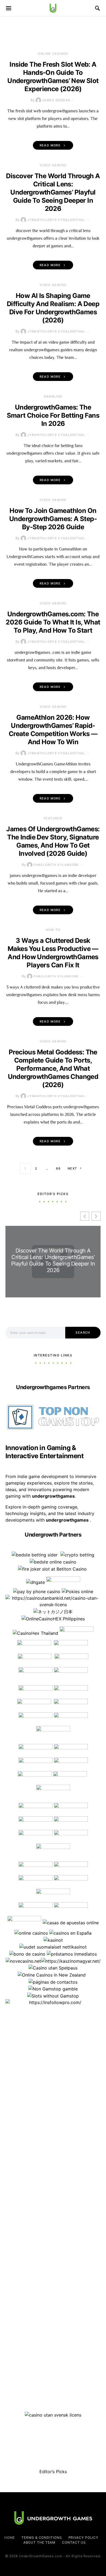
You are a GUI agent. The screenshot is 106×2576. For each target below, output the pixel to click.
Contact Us (74, 2542)
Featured (53, 818)
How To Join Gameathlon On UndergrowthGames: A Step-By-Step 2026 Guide (53, 519)
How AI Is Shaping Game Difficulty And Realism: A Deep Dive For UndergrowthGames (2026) (53, 308)
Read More (50, 145)
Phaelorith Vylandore (56, 865)
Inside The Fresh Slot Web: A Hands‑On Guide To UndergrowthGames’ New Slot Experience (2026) (53, 77)
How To (53, 930)
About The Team (40, 2542)
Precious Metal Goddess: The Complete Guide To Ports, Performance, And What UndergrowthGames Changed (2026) (53, 1068)
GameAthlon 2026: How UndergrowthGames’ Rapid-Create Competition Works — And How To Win (53, 730)
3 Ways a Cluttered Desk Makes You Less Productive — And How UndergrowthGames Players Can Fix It (53, 953)
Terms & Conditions (42, 2537)
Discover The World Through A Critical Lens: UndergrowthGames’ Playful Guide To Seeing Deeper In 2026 (53, 192)
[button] (96, 1216)
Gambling (53, 396)
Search (83, 1332)
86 (58, 1168)
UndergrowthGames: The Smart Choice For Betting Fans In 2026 (53, 415)
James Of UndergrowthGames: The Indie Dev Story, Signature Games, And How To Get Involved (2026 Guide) (53, 841)
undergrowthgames (68, 1520)
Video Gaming (53, 165)
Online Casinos (53, 54)
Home (10, 2537)
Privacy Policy (84, 2537)
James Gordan (56, 100)
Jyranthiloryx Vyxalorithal (56, 220)
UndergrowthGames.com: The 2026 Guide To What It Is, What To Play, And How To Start (53, 622)
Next (72, 1168)
